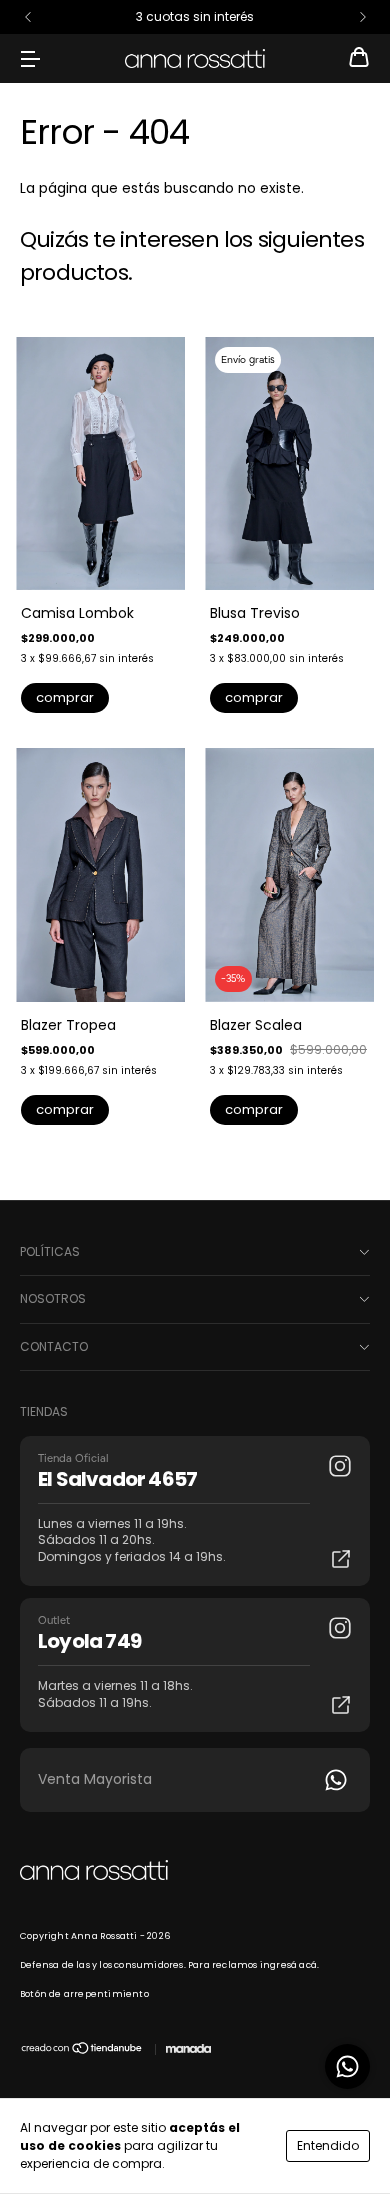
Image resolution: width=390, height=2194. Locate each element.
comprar (65, 697)
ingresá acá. (289, 1965)
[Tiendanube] (82, 2051)
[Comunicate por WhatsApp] (347, 2066)
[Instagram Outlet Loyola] (340, 1628)
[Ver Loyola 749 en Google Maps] (341, 1705)
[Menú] (30, 58)
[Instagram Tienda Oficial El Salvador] (340, 1466)
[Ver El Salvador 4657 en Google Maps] (341, 1559)
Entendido (328, 2145)
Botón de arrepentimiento (84, 1994)
